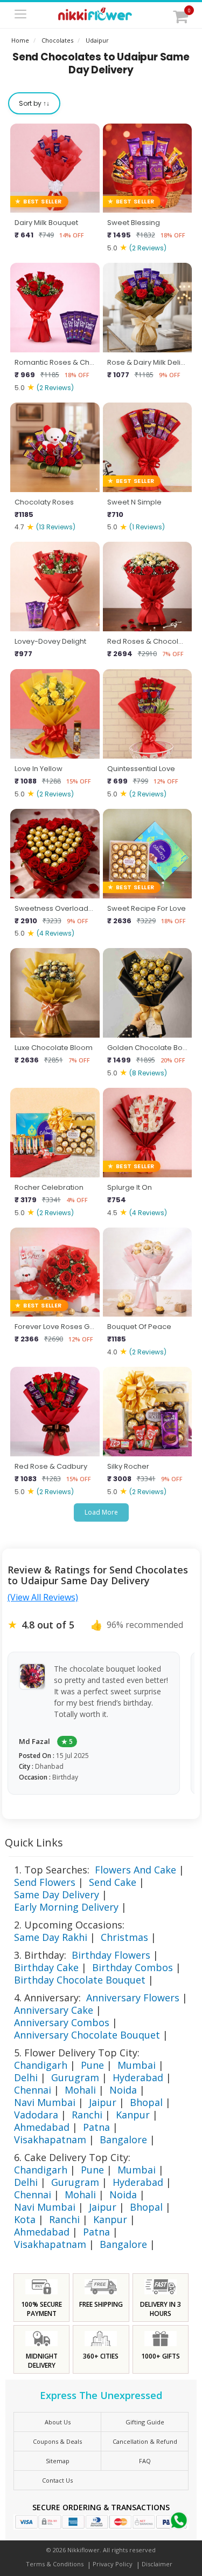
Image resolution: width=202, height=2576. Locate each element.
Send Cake (113, 1882)
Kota (25, 2219)
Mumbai (137, 2065)
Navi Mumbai (45, 2102)
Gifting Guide (145, 2422)
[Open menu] (20, 15)
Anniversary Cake (54, 2010)
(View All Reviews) (43, 1597)
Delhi (26, 2077)
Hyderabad (138, 2077)
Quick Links (34, 1842)
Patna (96, 2127)
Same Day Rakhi (51, 1937)
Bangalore (123, 2139)
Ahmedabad (42, 2127)
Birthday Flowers (111, 1955)
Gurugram (75, 2077)
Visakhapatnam (50, 2139)
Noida (123, 2090)
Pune (92, 2065)
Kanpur (133, 2115)
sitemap (58, 2461)
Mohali (80, 2090)
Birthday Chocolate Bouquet (80, 1980)
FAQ (145, 2461)
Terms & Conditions (55, 2564)
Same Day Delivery (57, 1894)
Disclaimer (157, 2564)
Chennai (33, 2090)
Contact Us (57, 2480)
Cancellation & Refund (145, 2441)
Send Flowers (45, 1882)
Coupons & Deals (57, 2441)
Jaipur (103, 2102)
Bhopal (146, 2102)
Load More (101, 1512)
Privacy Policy (113, 2564)
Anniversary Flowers (133, 1998)
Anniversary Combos (62, 2022)
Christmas (124, 1937)
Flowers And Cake (135, 1870)
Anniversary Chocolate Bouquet (87, 2035)
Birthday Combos (133, 1967)
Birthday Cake (46, 1967)
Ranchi (87, 2115)
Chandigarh (41, 2065)
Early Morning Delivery (66, 1907)
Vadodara (36, 2115)
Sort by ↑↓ (34, 103)
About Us (58, 2422)
